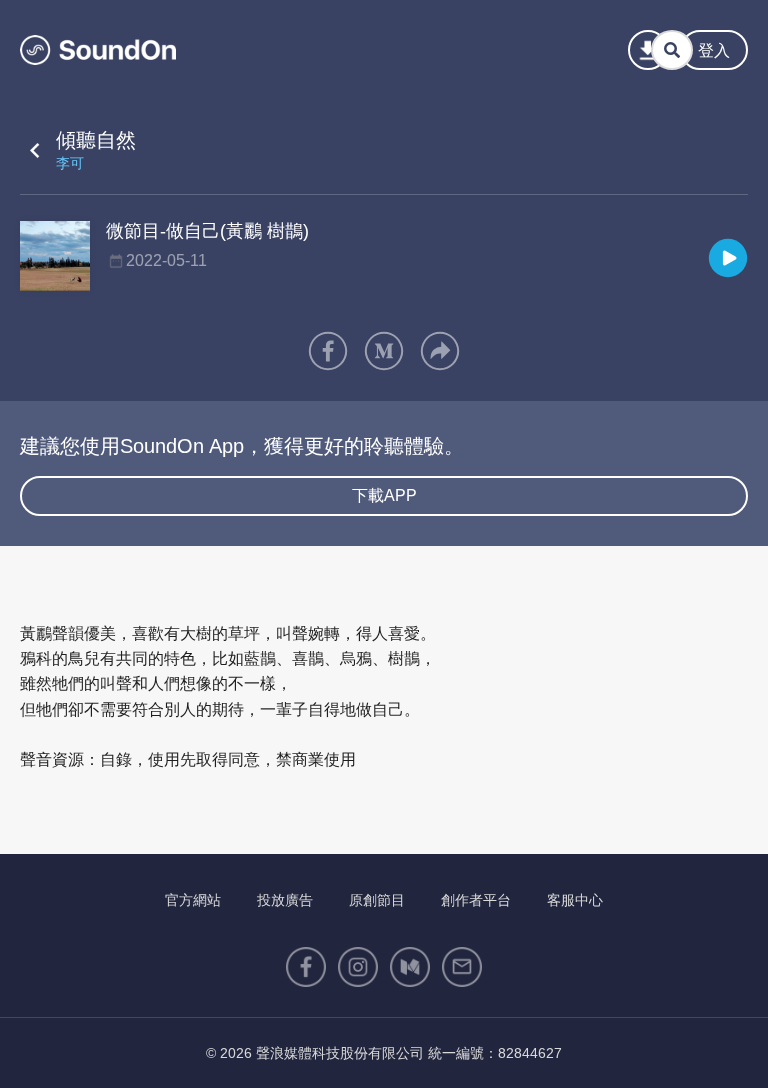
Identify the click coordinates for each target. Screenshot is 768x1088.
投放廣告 (285, 900)
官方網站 (193, 900)
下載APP (384, 495)
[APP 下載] (648, 50)
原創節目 (377, 900)
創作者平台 (476, 900)
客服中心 (575, 900)
